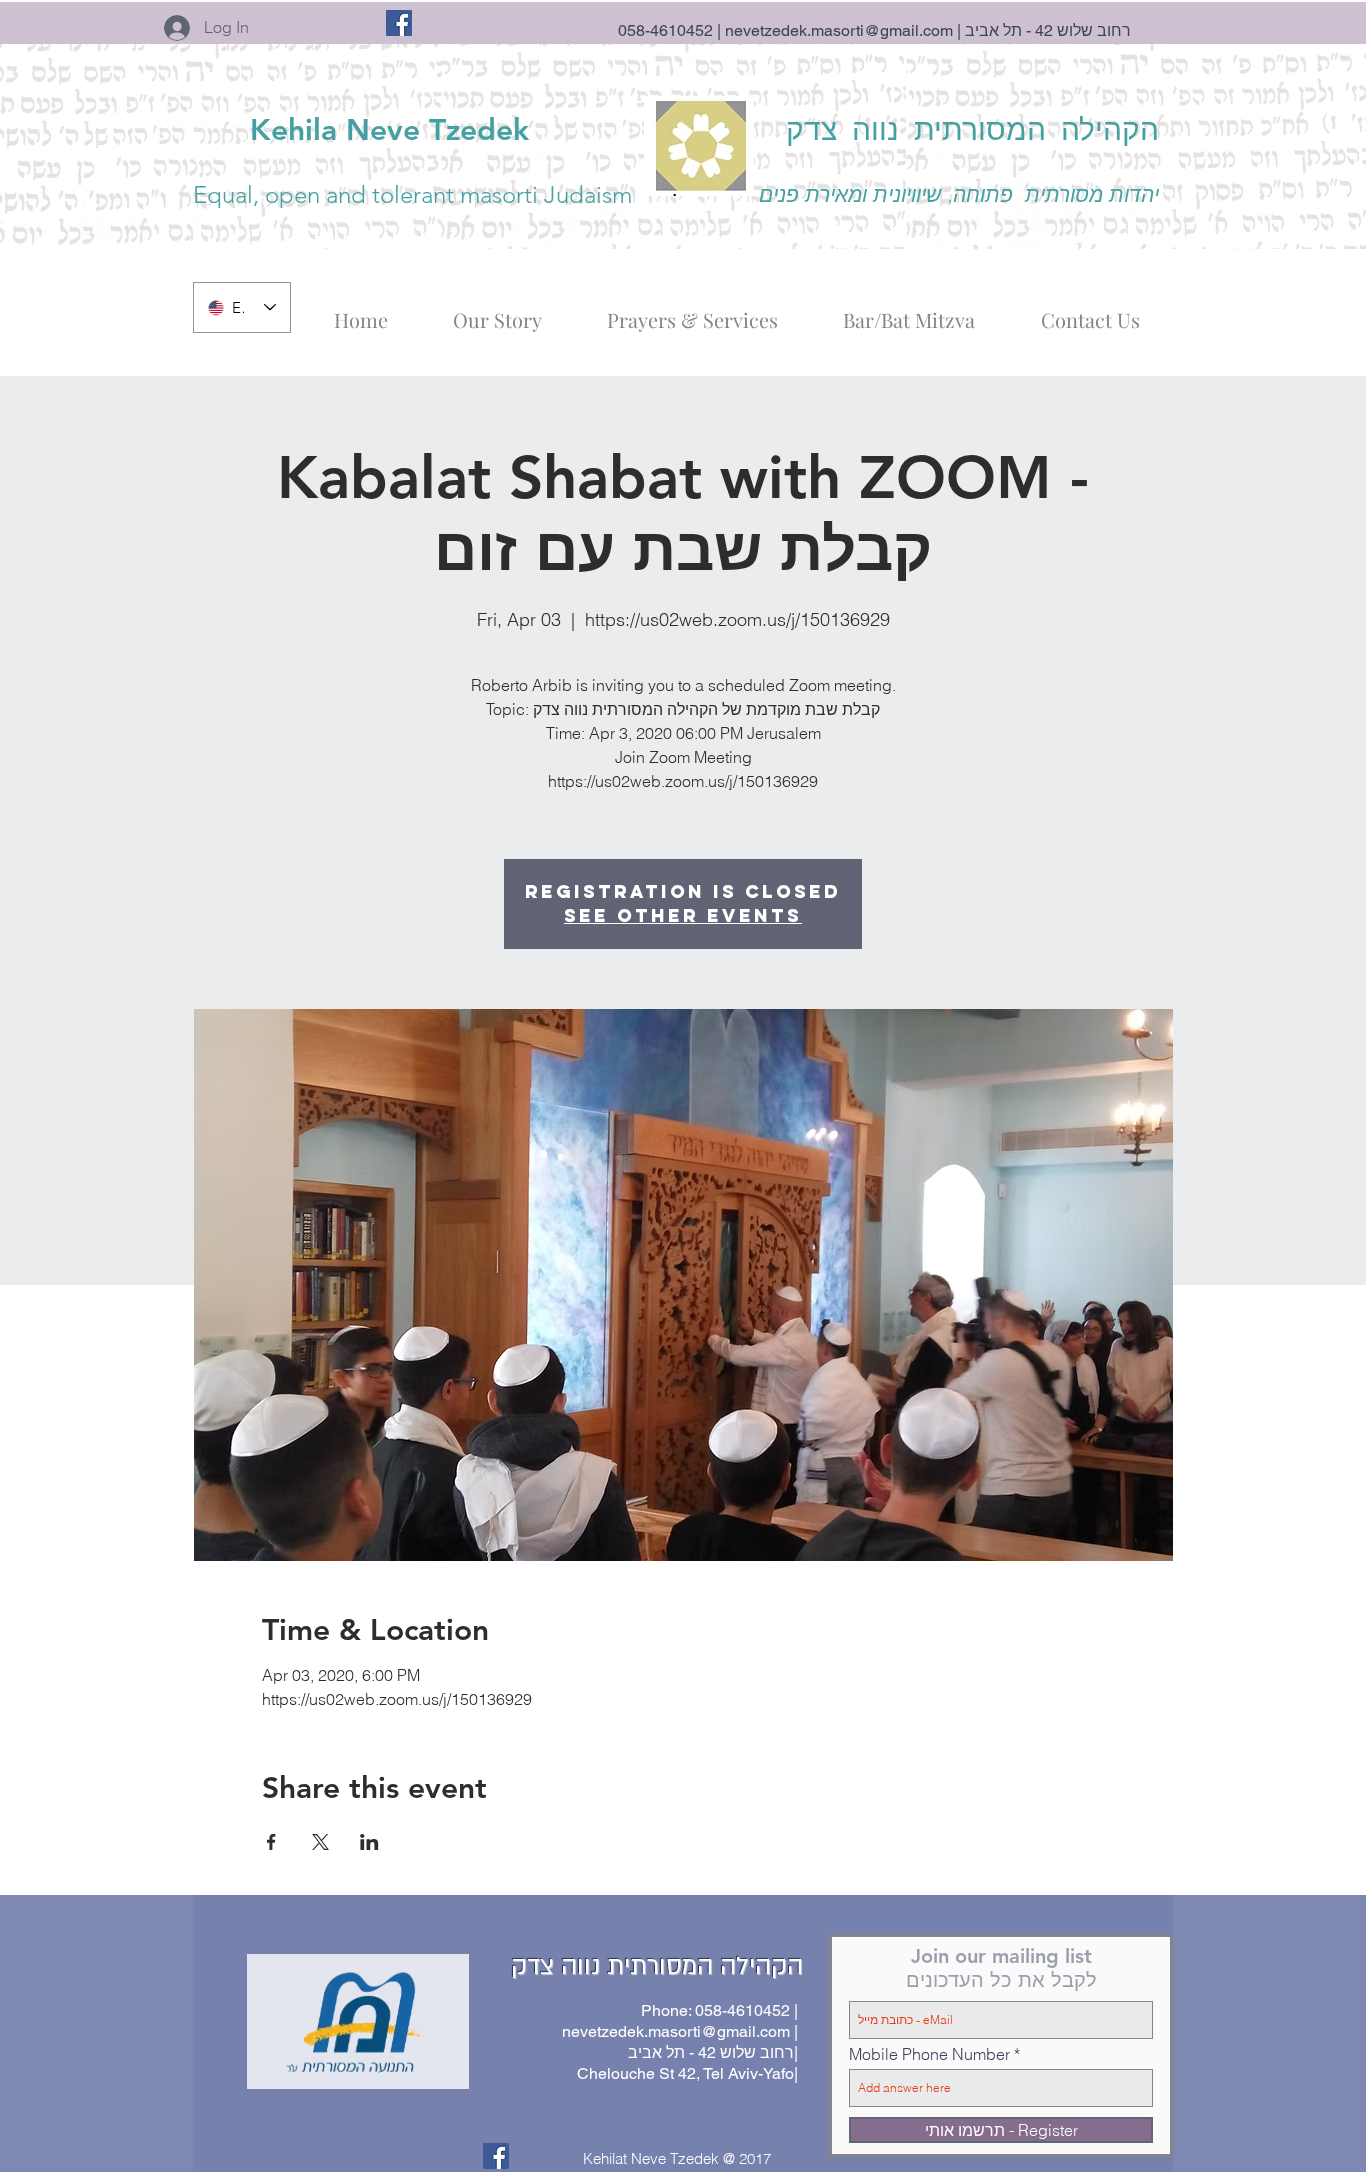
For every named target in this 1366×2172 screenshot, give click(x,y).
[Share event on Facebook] (271, 1842)
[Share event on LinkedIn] (369, 1842)
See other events (683, 915)
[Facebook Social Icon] (399, 23)
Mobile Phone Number (929, 2054)
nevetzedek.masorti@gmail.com (839, 30)
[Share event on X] (320, 1842)
